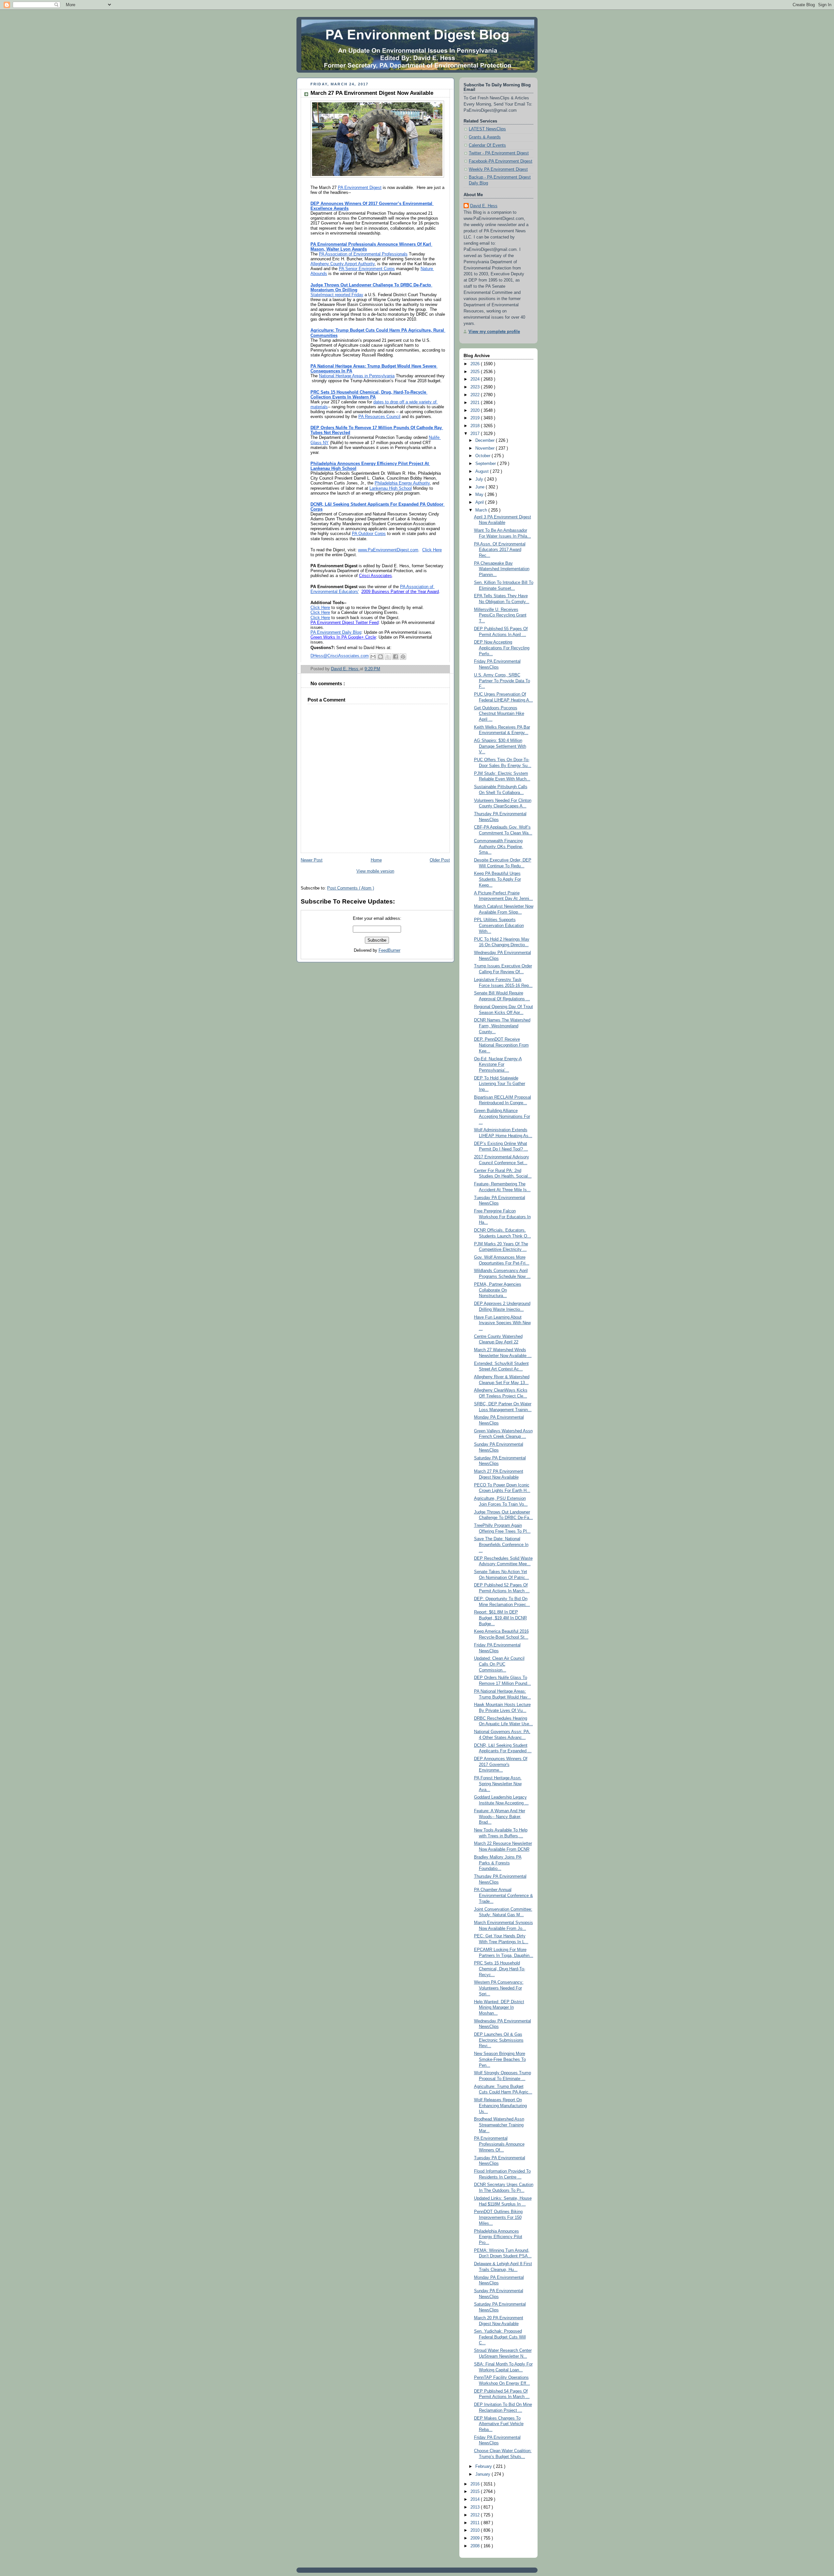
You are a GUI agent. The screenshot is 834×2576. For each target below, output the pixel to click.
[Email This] (373, 657)
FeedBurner (389, 950)
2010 (476, 2530)
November (486, 448)
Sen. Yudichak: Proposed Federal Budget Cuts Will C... (500, 2337)
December (486, 441)
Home (376, 860)
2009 (476, 2538)
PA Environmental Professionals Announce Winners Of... (499, 2144)
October (483, 456)
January (483, 2474)
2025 (476, 372)
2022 (476, 395)
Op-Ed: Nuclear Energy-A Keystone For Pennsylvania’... (498, 1065)
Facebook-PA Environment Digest (501, 161)
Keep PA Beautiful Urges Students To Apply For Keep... (497, 879)
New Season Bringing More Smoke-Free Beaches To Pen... (500, 2059)
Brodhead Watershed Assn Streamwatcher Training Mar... (499, 2125)
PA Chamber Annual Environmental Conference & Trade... (503, 1896)
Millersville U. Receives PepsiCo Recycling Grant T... (500, 615)
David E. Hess (484, 206)
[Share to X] (388, 657)
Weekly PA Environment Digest (498, 169)
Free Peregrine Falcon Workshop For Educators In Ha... (502, 1217)
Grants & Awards (485, 137)
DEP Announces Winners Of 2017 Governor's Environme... (501, 1765)
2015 (476, 2492)
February (484, 2467)
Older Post (440, 860)
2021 (476, 403)
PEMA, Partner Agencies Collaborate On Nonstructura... (498, 1290)
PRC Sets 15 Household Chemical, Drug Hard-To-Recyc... (500, 1969)
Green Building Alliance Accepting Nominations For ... (502, 1116)
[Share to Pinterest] (403, 657)
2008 (476, 2546)
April (480, 502)
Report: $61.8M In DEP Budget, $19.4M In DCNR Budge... (500, 1618)
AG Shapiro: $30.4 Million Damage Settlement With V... (500, 746)
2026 (476, 364)
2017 (476, 434)
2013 (476, 2507)
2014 (476, 2499)
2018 (476, 426)
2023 (476, 387)
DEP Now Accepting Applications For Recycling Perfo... (502, 648)
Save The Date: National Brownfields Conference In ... (501, 1545)
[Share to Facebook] (395, 657)
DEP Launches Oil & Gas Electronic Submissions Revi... (499, 2040)
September (486, 464)
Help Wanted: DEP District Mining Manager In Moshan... (499, 2008)
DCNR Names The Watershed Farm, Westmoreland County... (502, 1026)
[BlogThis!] (381, 657)
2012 (476, 2515)
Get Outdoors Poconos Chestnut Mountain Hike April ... (499, 714)
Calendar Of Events (487, 145)
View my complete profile (494, 332)
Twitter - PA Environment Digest (499, 153)
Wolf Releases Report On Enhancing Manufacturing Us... (500, 2106)
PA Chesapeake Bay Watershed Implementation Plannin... (502, 569)
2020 (476, 411)
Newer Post (312, 860)
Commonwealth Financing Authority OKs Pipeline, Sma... (499, 847)
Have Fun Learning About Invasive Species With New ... (502, 1323)
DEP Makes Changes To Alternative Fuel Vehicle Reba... (499, 2424)
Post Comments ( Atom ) (351, 888)
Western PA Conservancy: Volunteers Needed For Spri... (499, 1988)
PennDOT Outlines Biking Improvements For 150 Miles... (498, 2217)
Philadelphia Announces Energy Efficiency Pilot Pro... (498, 2237)
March (482, 510)
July (480, 479)
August (483, 471)
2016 (476, 2484)
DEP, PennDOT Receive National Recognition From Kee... (501, 1045)
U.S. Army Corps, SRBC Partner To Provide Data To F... (502, 681)
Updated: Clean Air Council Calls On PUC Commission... (499, 1664)
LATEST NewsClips (487, 129)
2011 (476, 2523)
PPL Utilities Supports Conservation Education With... (499, 926)
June (481, 487)
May (480, 495)
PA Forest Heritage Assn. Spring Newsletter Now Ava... (498, 1784)
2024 (476, 379)
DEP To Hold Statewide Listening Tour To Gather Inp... (500, 1084)
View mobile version (375, 871)
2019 (476, 418)
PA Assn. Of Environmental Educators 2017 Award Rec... (500, 550)
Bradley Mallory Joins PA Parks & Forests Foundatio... (498, 1863)
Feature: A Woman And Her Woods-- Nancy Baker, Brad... (500, 1817)
